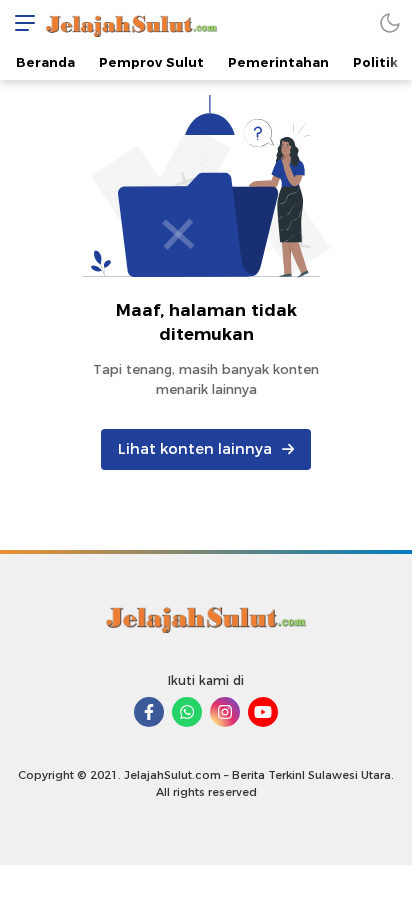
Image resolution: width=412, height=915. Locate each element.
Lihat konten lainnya (195, 449)
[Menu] (20, 22)
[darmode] (390, 22)
